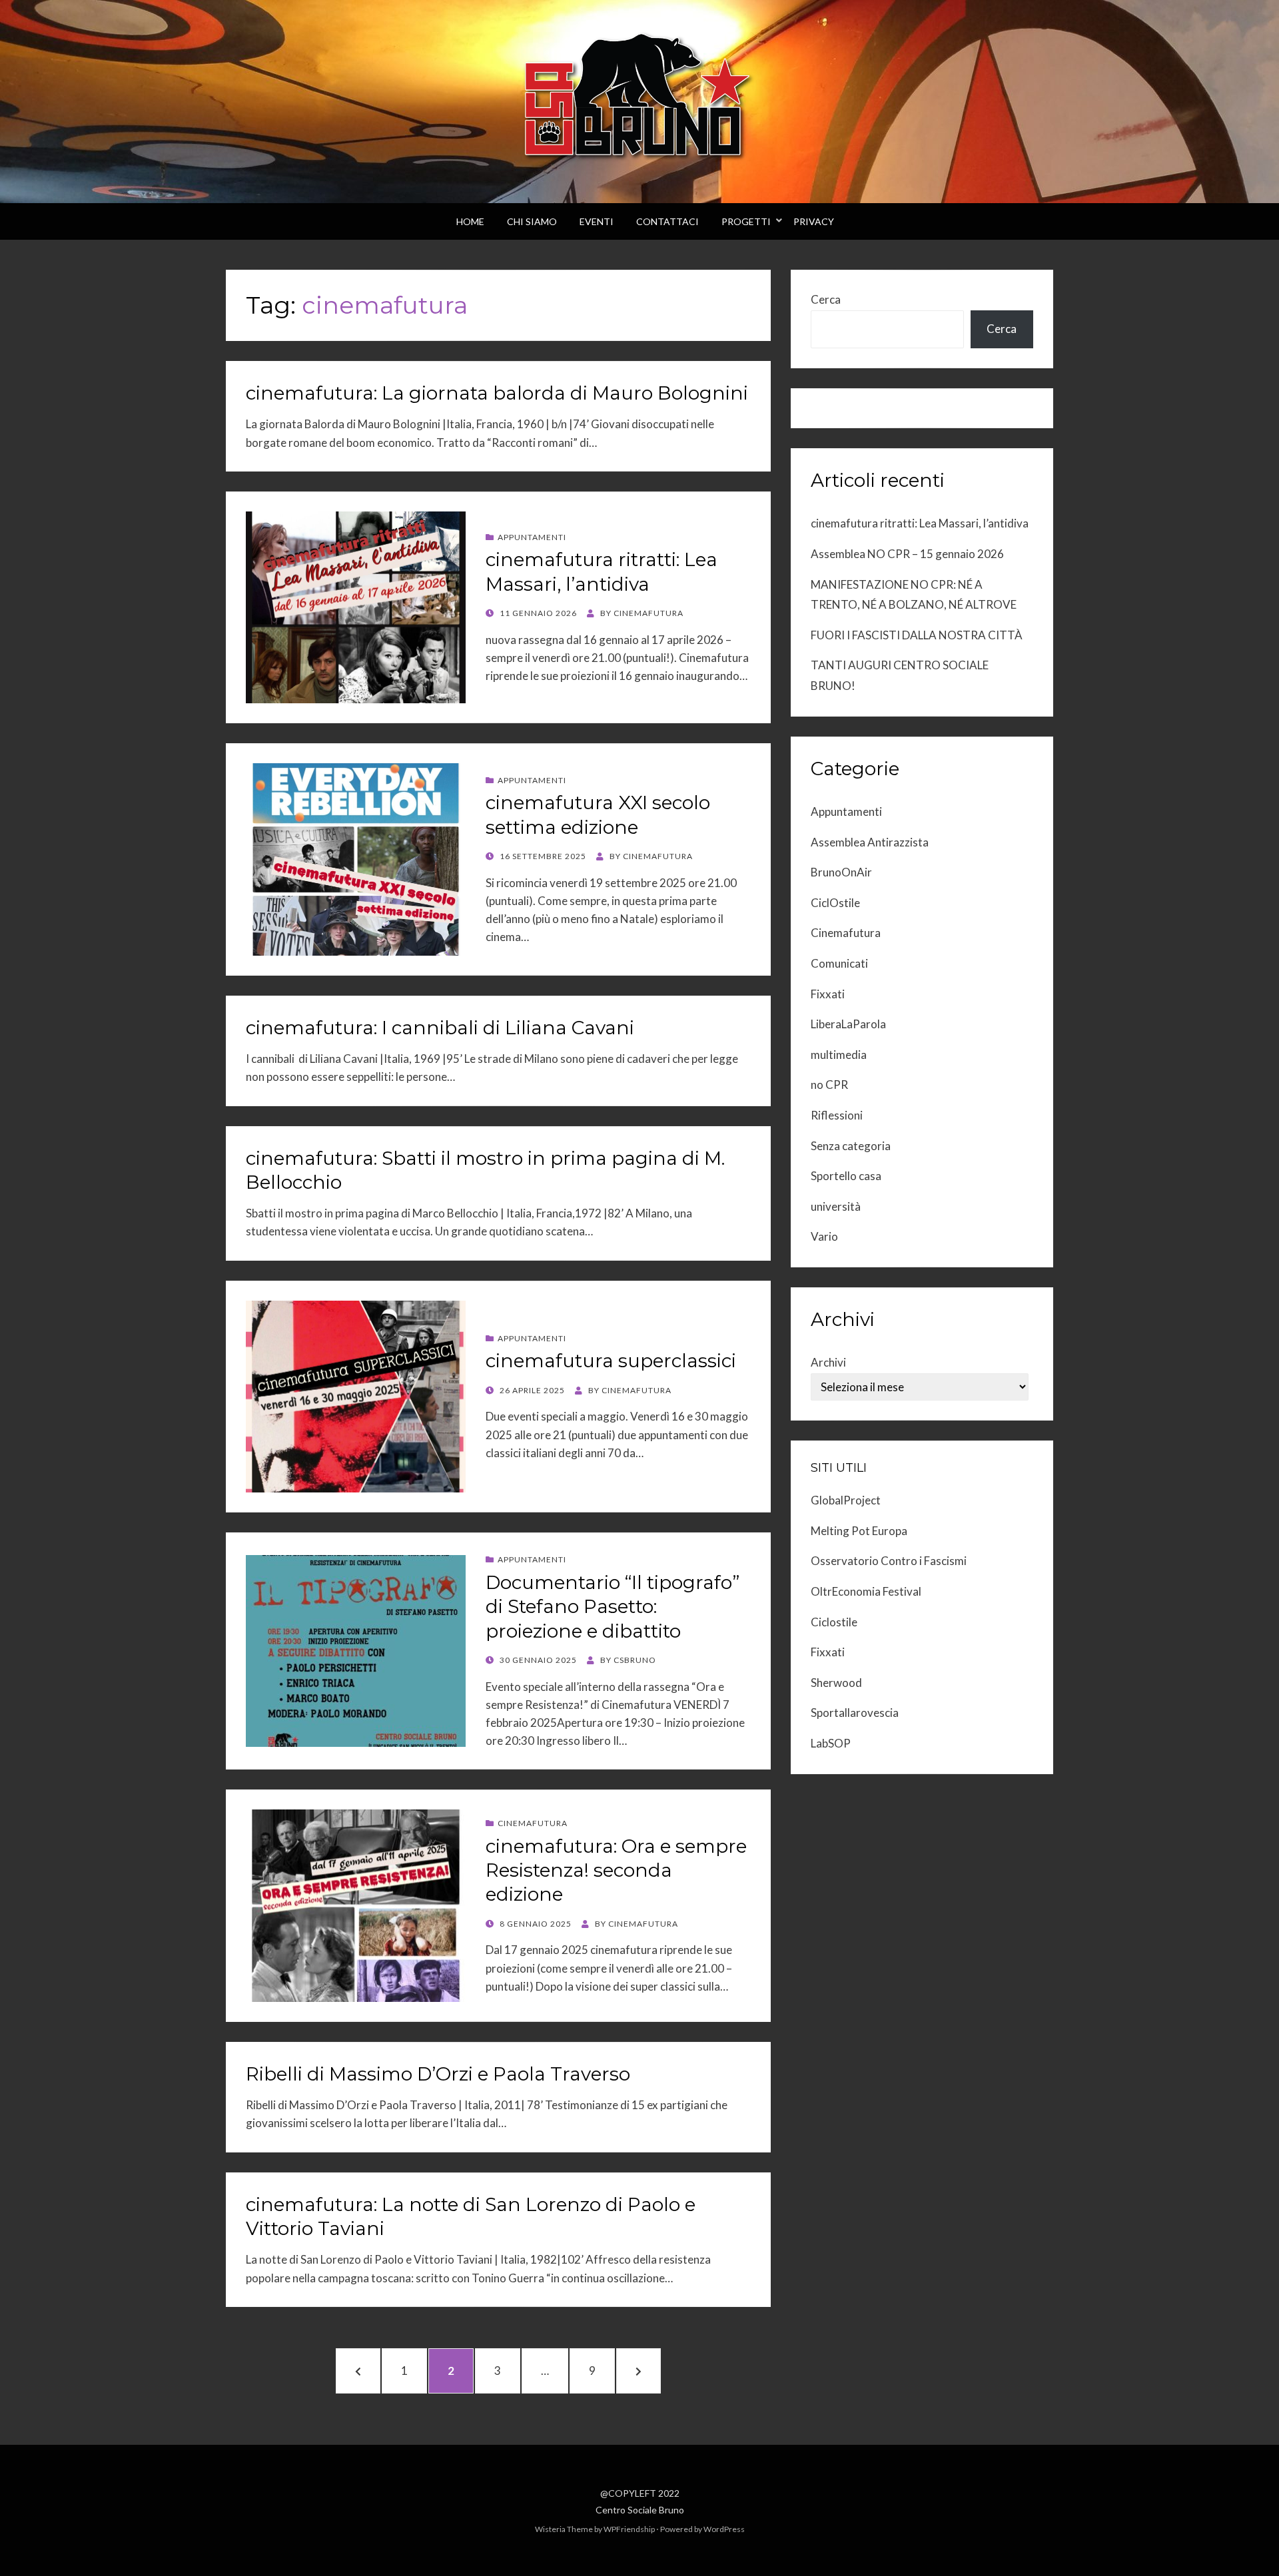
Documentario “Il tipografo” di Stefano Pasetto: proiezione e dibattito (613, 1607)
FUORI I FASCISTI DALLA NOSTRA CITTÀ (917, 635)
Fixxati (828, 994)
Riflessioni (837, 1115)
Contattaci (667, 221)
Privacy (814, 221)
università (836, 1206)
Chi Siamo (532, 221)
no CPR (829, 1085)
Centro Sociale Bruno (640, 2510)
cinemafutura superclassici (611, 1361)
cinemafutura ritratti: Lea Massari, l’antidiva (920, 523)
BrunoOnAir (841, 872)
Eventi (597, 221)
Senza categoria (851, 1146)
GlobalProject (846, 1500)
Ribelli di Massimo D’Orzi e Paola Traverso (438, 2074)
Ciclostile (834, 1622)
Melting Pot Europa (859, 1531)
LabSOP (831, 1743)
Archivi (828, 1362)
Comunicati (839, 963)
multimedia (839, 1055)
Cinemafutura (533, 1823)
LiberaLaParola (848, 1024)
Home (470, 221)
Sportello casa (846, 1176)
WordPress (724, 2529)
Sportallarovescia (855, 1713)
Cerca (826, 299)
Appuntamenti (532, 537)
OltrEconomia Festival (866, 1591)
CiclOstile (835, 903)
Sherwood (836, 1683)
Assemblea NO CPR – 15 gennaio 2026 (907, 554)
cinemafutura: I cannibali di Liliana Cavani (440, 1028)
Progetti (746, 221)
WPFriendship (629, 2529)
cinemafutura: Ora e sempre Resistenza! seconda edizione (616, 1870)
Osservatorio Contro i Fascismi (889, 1561)
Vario (824, 1236)
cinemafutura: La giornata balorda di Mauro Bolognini (497, 393)
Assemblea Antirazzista (870, 842)
